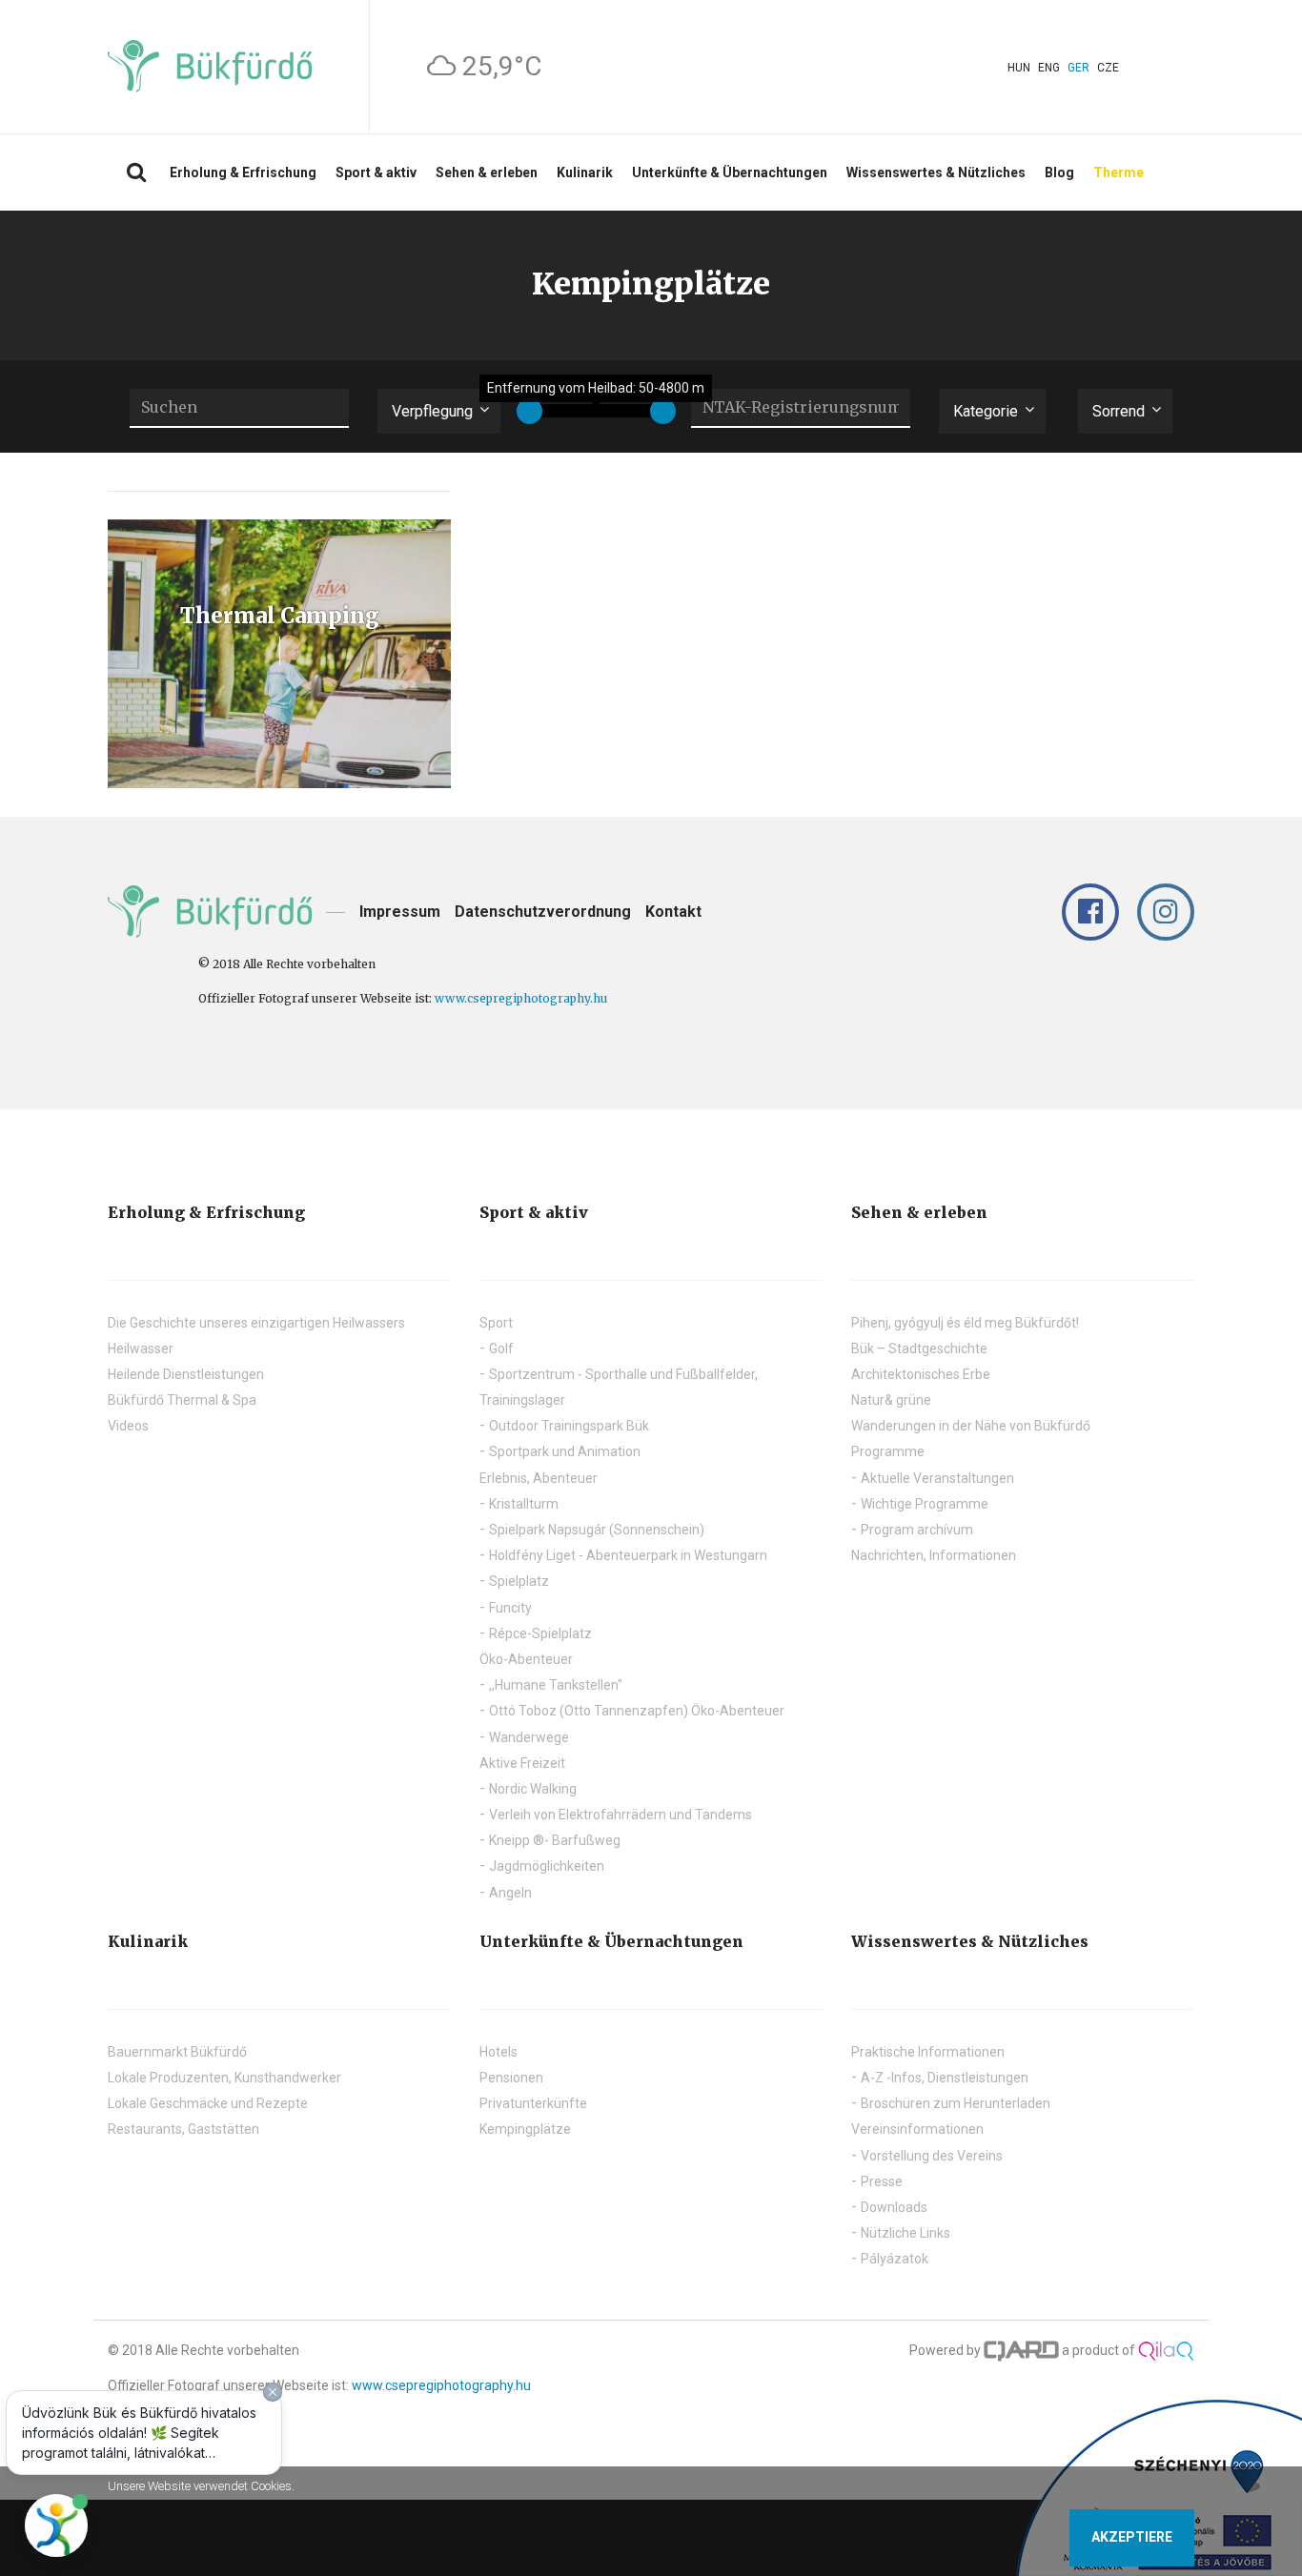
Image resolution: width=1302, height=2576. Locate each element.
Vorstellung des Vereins (932, 2156)
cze (1108, 68)
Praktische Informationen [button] (928, 2052)
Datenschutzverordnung (543, 912)
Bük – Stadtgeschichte (919, 1349)
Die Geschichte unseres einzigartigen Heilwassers (256, 1323)
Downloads (894, 2207)
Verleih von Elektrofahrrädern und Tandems (620, 1815)
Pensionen (511, 2078)
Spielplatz (519, 1581)
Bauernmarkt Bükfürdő (177, 2052)
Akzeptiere (1132, 2537)
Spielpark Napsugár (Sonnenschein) (597, 1530)
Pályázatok (895, 2259)
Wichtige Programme (925, 1504)
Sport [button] (496, 1323)
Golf (501, 1349)
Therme (1119, 172)
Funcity (510, 1608)
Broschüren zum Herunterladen (956, 2103)
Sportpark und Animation (565, 1451)
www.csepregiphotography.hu (521, 998)
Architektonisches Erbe (921, 1374)
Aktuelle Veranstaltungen (937, 1478)
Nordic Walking (533, 1789)
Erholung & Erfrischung (243, 172)
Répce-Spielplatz (540, 1633)
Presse (882, 2181)
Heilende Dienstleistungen (186, 1374)
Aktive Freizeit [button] (522, 1763)
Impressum (400, 912)
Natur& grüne (891, 1400)
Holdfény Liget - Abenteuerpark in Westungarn (628, 1555)
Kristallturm (524, 1504)
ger (1078, 68)
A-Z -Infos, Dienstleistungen (945, 2078)
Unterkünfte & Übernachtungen (730, 172)
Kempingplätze (525, 2129)
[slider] (529, 411)
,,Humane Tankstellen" (556, 1685)
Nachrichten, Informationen (934, 1555)
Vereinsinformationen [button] (917, 2129)
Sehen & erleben (487, 172)
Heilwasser (141, 1349)
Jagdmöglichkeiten (547, 1866)
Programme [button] (888, 1451)
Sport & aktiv (376, 172)
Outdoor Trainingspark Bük (569, 1426)
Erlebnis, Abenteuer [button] (539, 1478)
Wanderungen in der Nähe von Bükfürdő (971, 1426)
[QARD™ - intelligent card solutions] (1022, 2350)
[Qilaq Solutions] (1166, 2350)
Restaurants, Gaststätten (183, 2129)
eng (1049, 68)
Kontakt (673, 912)
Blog (1059, 172)
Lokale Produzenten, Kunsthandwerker (224, 2078)
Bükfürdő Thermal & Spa (182, 1400)
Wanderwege (529, 1737)
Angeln (510, 1893)
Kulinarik (585, 172)
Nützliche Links (905, 2233)
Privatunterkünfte (533, 2103)
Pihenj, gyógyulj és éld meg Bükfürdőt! (965, 1323)
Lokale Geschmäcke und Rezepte (208, 2103)
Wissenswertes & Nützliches (936, 172)
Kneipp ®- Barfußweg (555, 1840)
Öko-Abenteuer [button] (526, 1659)
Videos (128, 1426)
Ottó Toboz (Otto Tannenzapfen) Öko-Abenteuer (637, 1711)
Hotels (498, 2052)
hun (1019, 68)
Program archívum (917, 1530)
